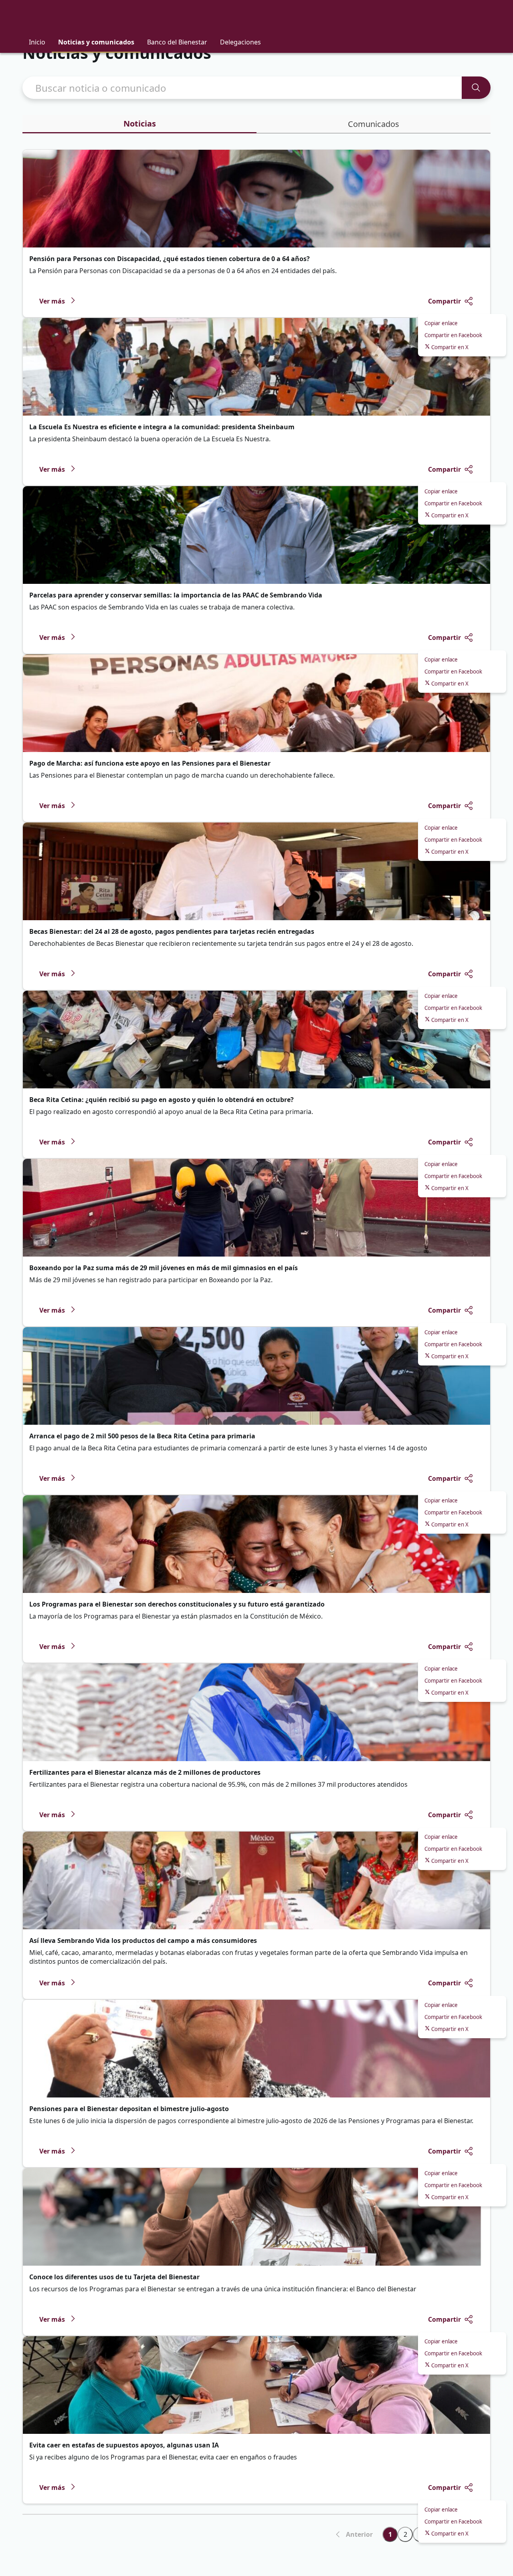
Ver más (52, 301)
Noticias (140, 124)
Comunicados (374, 124)
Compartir (444, 301)
